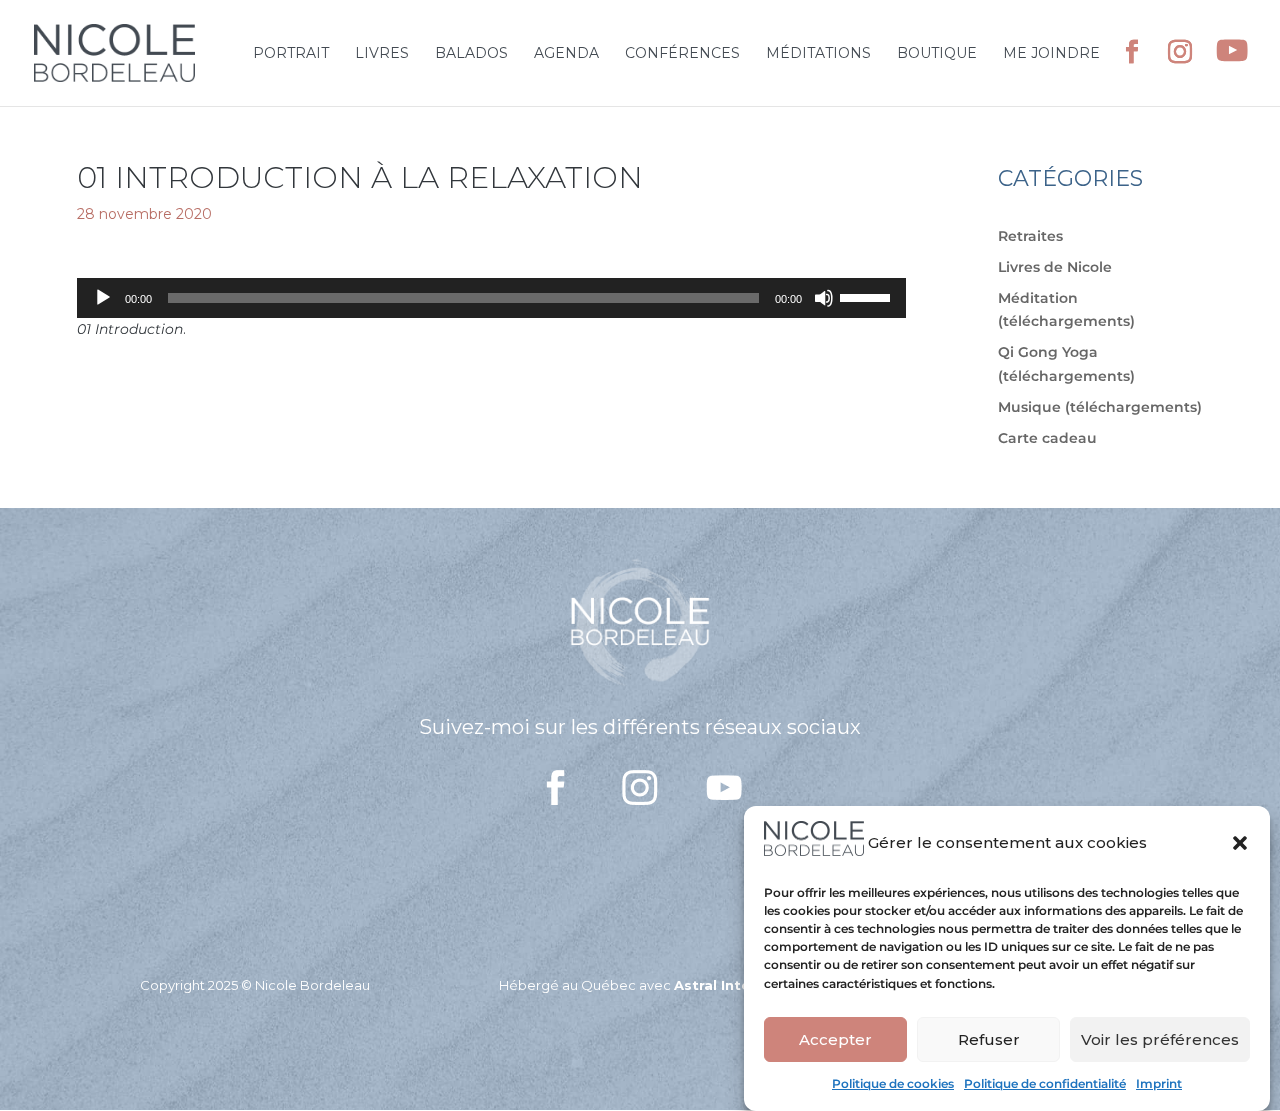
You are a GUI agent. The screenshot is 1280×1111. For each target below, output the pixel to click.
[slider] (868, 296)
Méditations (818, 54)
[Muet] (824, 298)
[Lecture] (103, 298)
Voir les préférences (1160, 1039)
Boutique (937, 54)
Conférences (682, 54)
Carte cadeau (1047, 438)
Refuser (989, 1039)
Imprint (1159, 1083)
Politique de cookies (893, 1083)
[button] (1240, 843)
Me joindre (1051, 54)
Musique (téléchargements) (1100, 407)
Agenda (566, 54)
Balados (471, 54)
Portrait (291, 54)
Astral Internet (727, 985)
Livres (382, 54)
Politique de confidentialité (1045, 1083)
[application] (491, 298)
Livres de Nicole (1055, 267)
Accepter (835, 1039)
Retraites (1030, 236)
